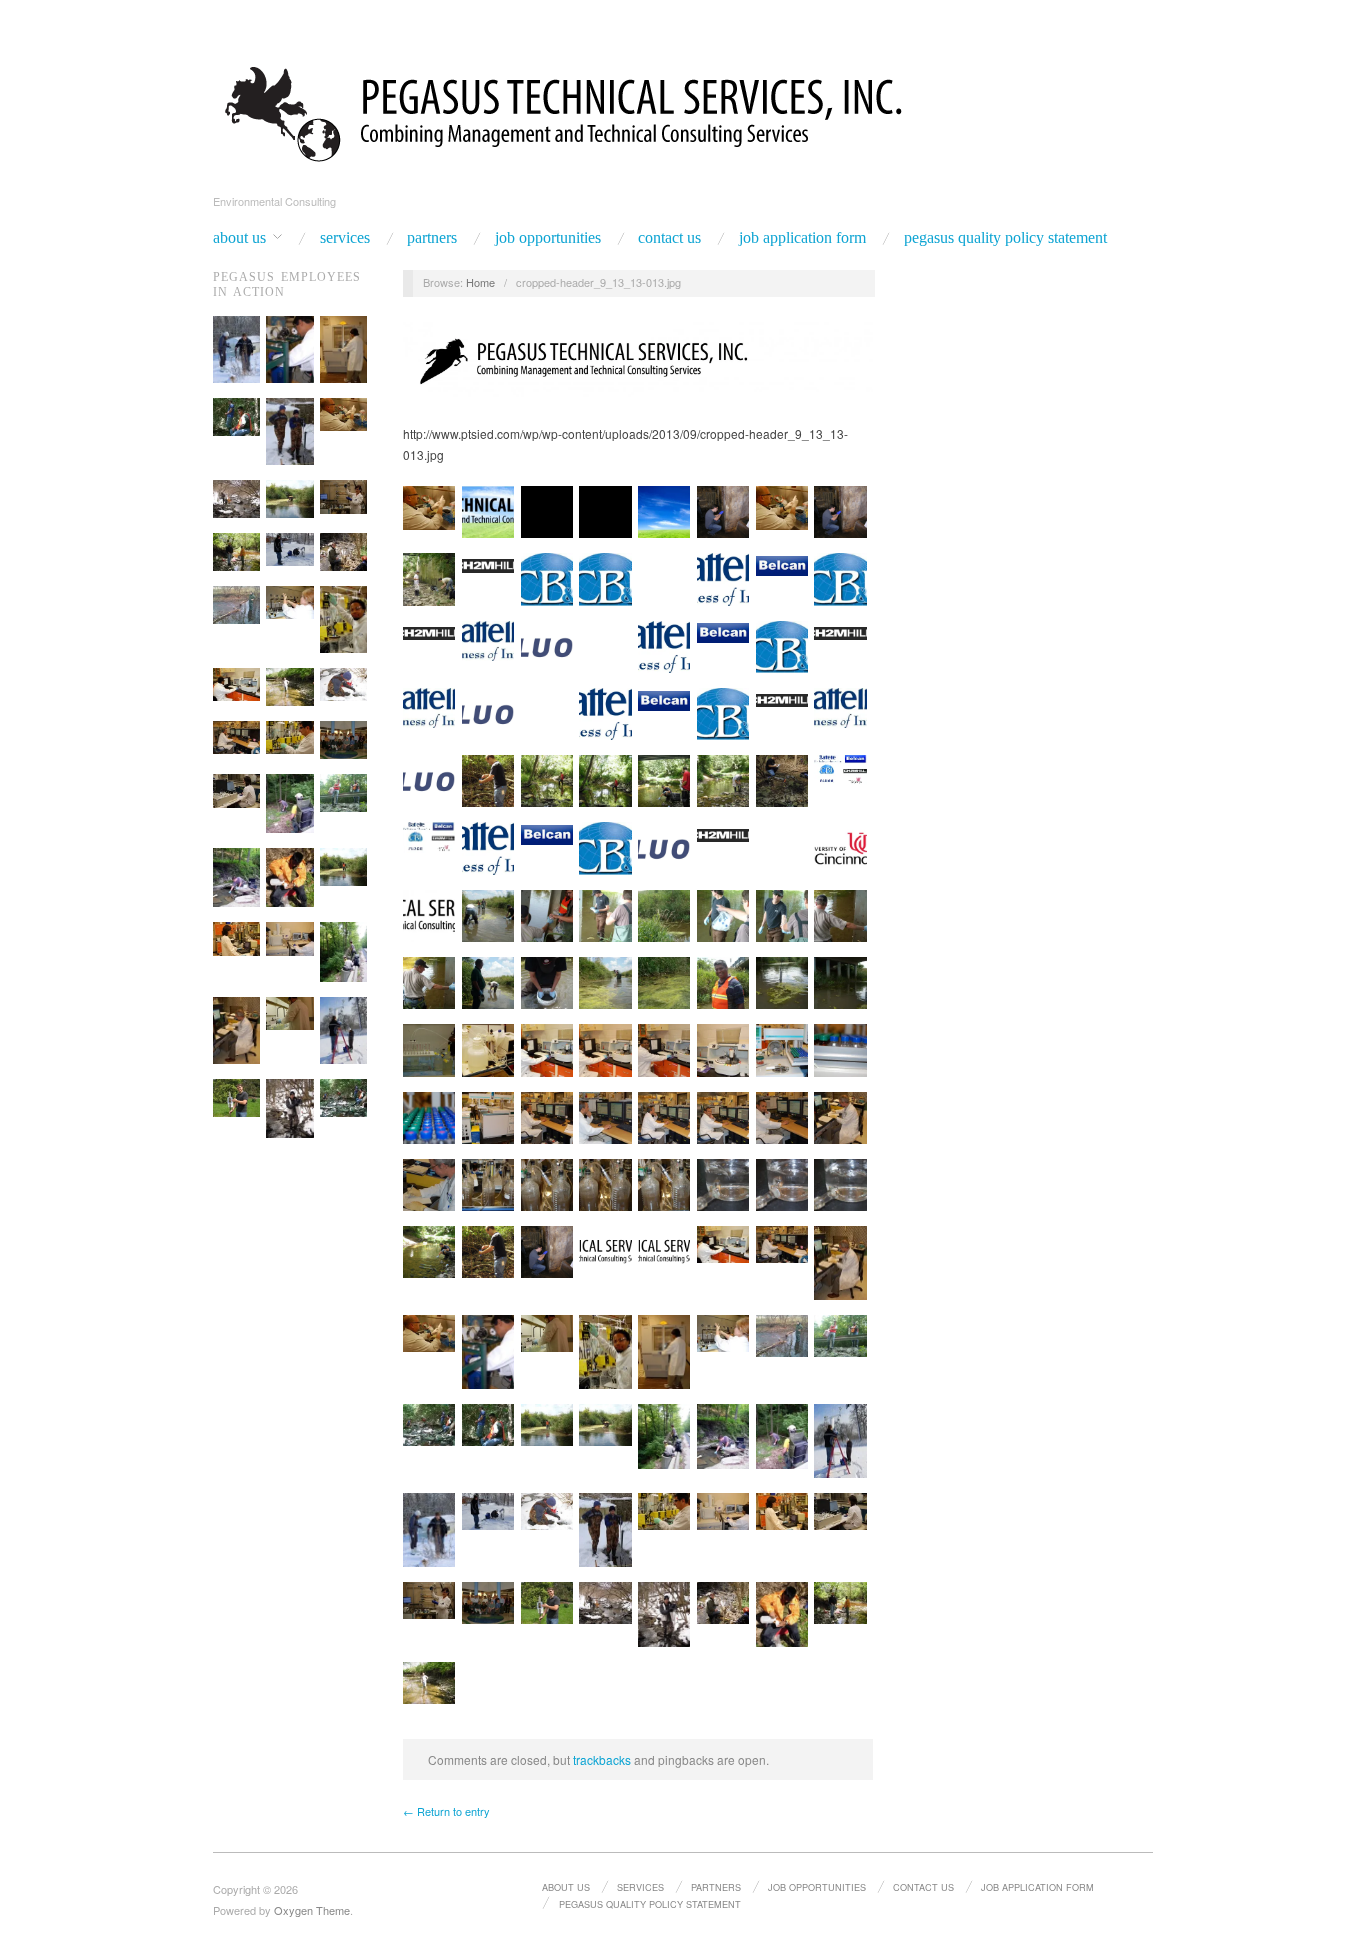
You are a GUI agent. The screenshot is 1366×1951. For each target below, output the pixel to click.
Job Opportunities (548, 238)
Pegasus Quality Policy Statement (1005, 238)
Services (345, 238)
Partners (432, 238)
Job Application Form (802, 238)
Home (480, 282)
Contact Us (669, 238)
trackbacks (602, 1759)
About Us (239, 238)
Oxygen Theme (312, 1910)
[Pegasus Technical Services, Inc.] (683, 111)
